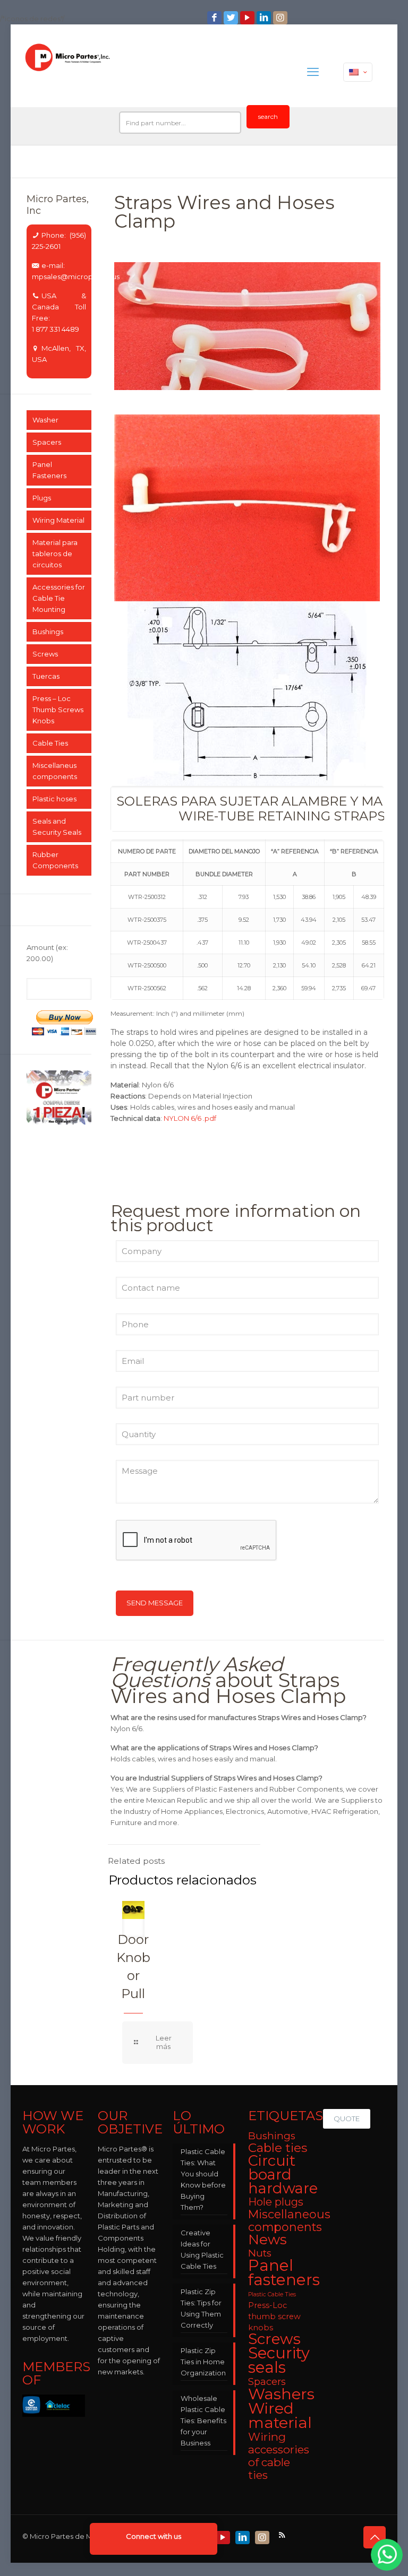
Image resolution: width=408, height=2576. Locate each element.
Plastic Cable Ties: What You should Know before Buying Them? (203, 2179)
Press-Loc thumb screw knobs (274, 2316)
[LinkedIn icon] (265, 18)
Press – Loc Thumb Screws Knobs (58, 710)
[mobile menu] (313, 72)
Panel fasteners (284, 2272)
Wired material (280, 2415)
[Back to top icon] (375, 2537)
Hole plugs (276, 2202)
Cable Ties (50, 743)
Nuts (260, 2253)
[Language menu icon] (358, 72)
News (267, 2240)
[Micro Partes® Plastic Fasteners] (68, 72)
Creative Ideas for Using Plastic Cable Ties (202, 2249)
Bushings (48, 632)
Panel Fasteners (49, 470)
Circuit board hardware (283, 2175)
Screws (45, 654)
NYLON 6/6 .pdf (190, 1118)
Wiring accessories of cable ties (279, 2456)
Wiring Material (58, 520)
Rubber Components (55, 860)
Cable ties (278, 2148)
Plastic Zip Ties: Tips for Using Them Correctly (201, 2308)
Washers (281, 2394)
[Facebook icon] (215, 18)
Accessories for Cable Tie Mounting (59, 598)
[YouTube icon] (248, 18)
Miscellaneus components (55, 771)
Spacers (47, 442)
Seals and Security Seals (57, 827)
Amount (47, 953)
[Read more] (158, 2042)
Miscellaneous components (289, 2220)
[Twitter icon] (232, 18)
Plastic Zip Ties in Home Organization (203, 2362)
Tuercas (46, 676)
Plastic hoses (54, 799)
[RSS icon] (283, 2535)
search (268, 116)
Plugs (42, 498)
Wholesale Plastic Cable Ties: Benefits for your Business (203, 2421)
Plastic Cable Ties (272, 2294)
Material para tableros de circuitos (55, 554)
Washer (45, 420)
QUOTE (347, 2119)
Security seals (279, 2360)
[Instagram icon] (281, 18)
